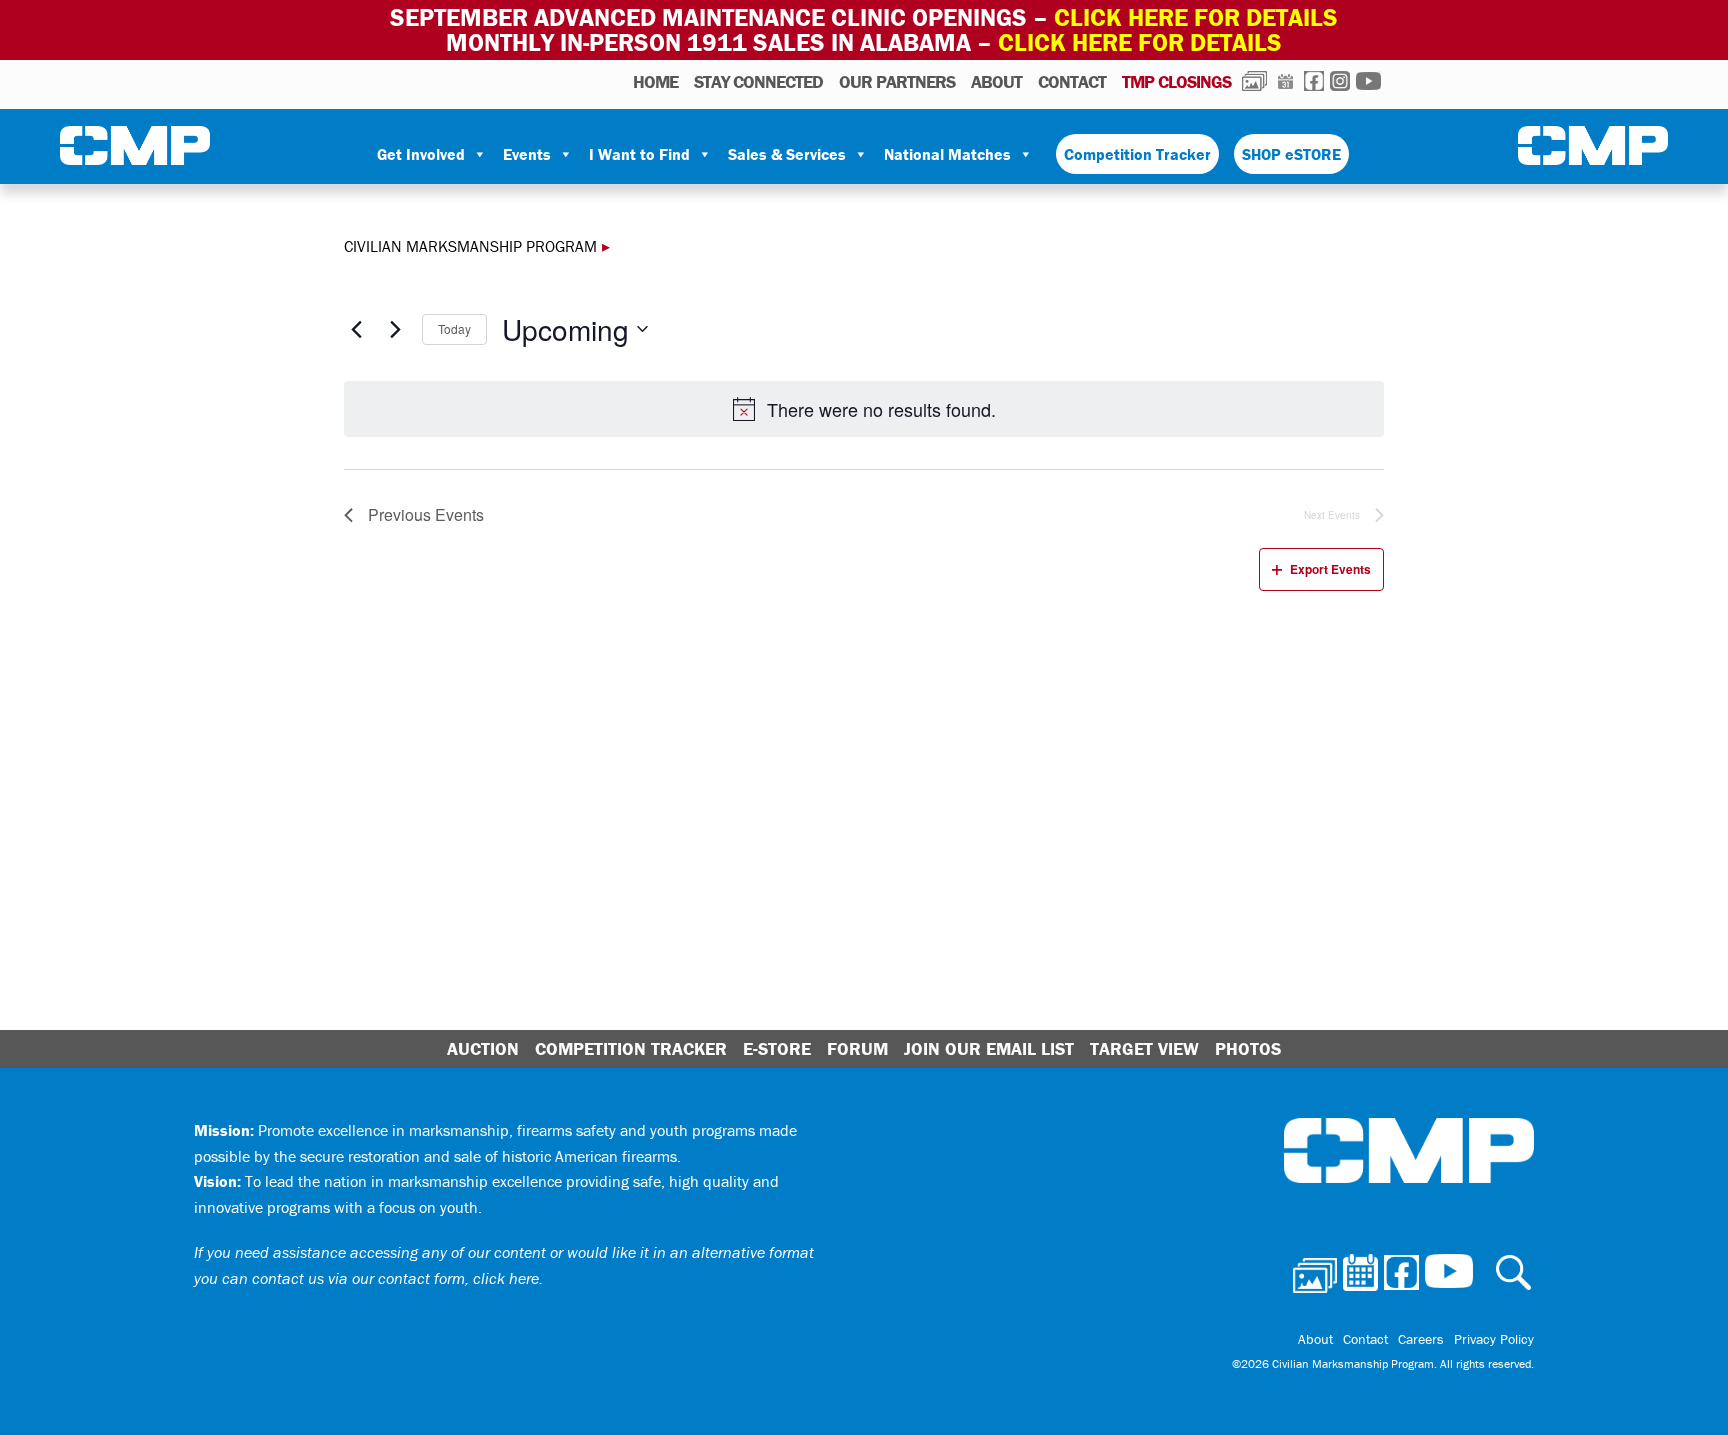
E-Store (777, 1048)
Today (454, 328)
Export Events (1330, 569)
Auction (483, 1048)
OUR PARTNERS (897, 81)
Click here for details (1196, 17)
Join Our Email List (989, 1048)
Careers (1421, 1339)
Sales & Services (787, 154)
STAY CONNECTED (758, 81)
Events (527, 154)
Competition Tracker (1137, 154)
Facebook (1314, 81)
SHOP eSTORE (1291, 154)
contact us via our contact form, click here (395, 1278)
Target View (1144, 1048)
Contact (1072, 81)
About (996, 81)
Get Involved (421, 154)
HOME (655, 81)
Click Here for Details (1140, 42)
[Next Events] (395, 329)
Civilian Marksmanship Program (135, 146)
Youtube (1368, 81)
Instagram (1340, 81)
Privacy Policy (1494, 1339)
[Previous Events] (356, 329)
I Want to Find (639, 154)
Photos (1254, 81)
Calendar (1285, 81)
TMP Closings (1176, 81)
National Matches (947, 154)
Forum (857, 1048)
